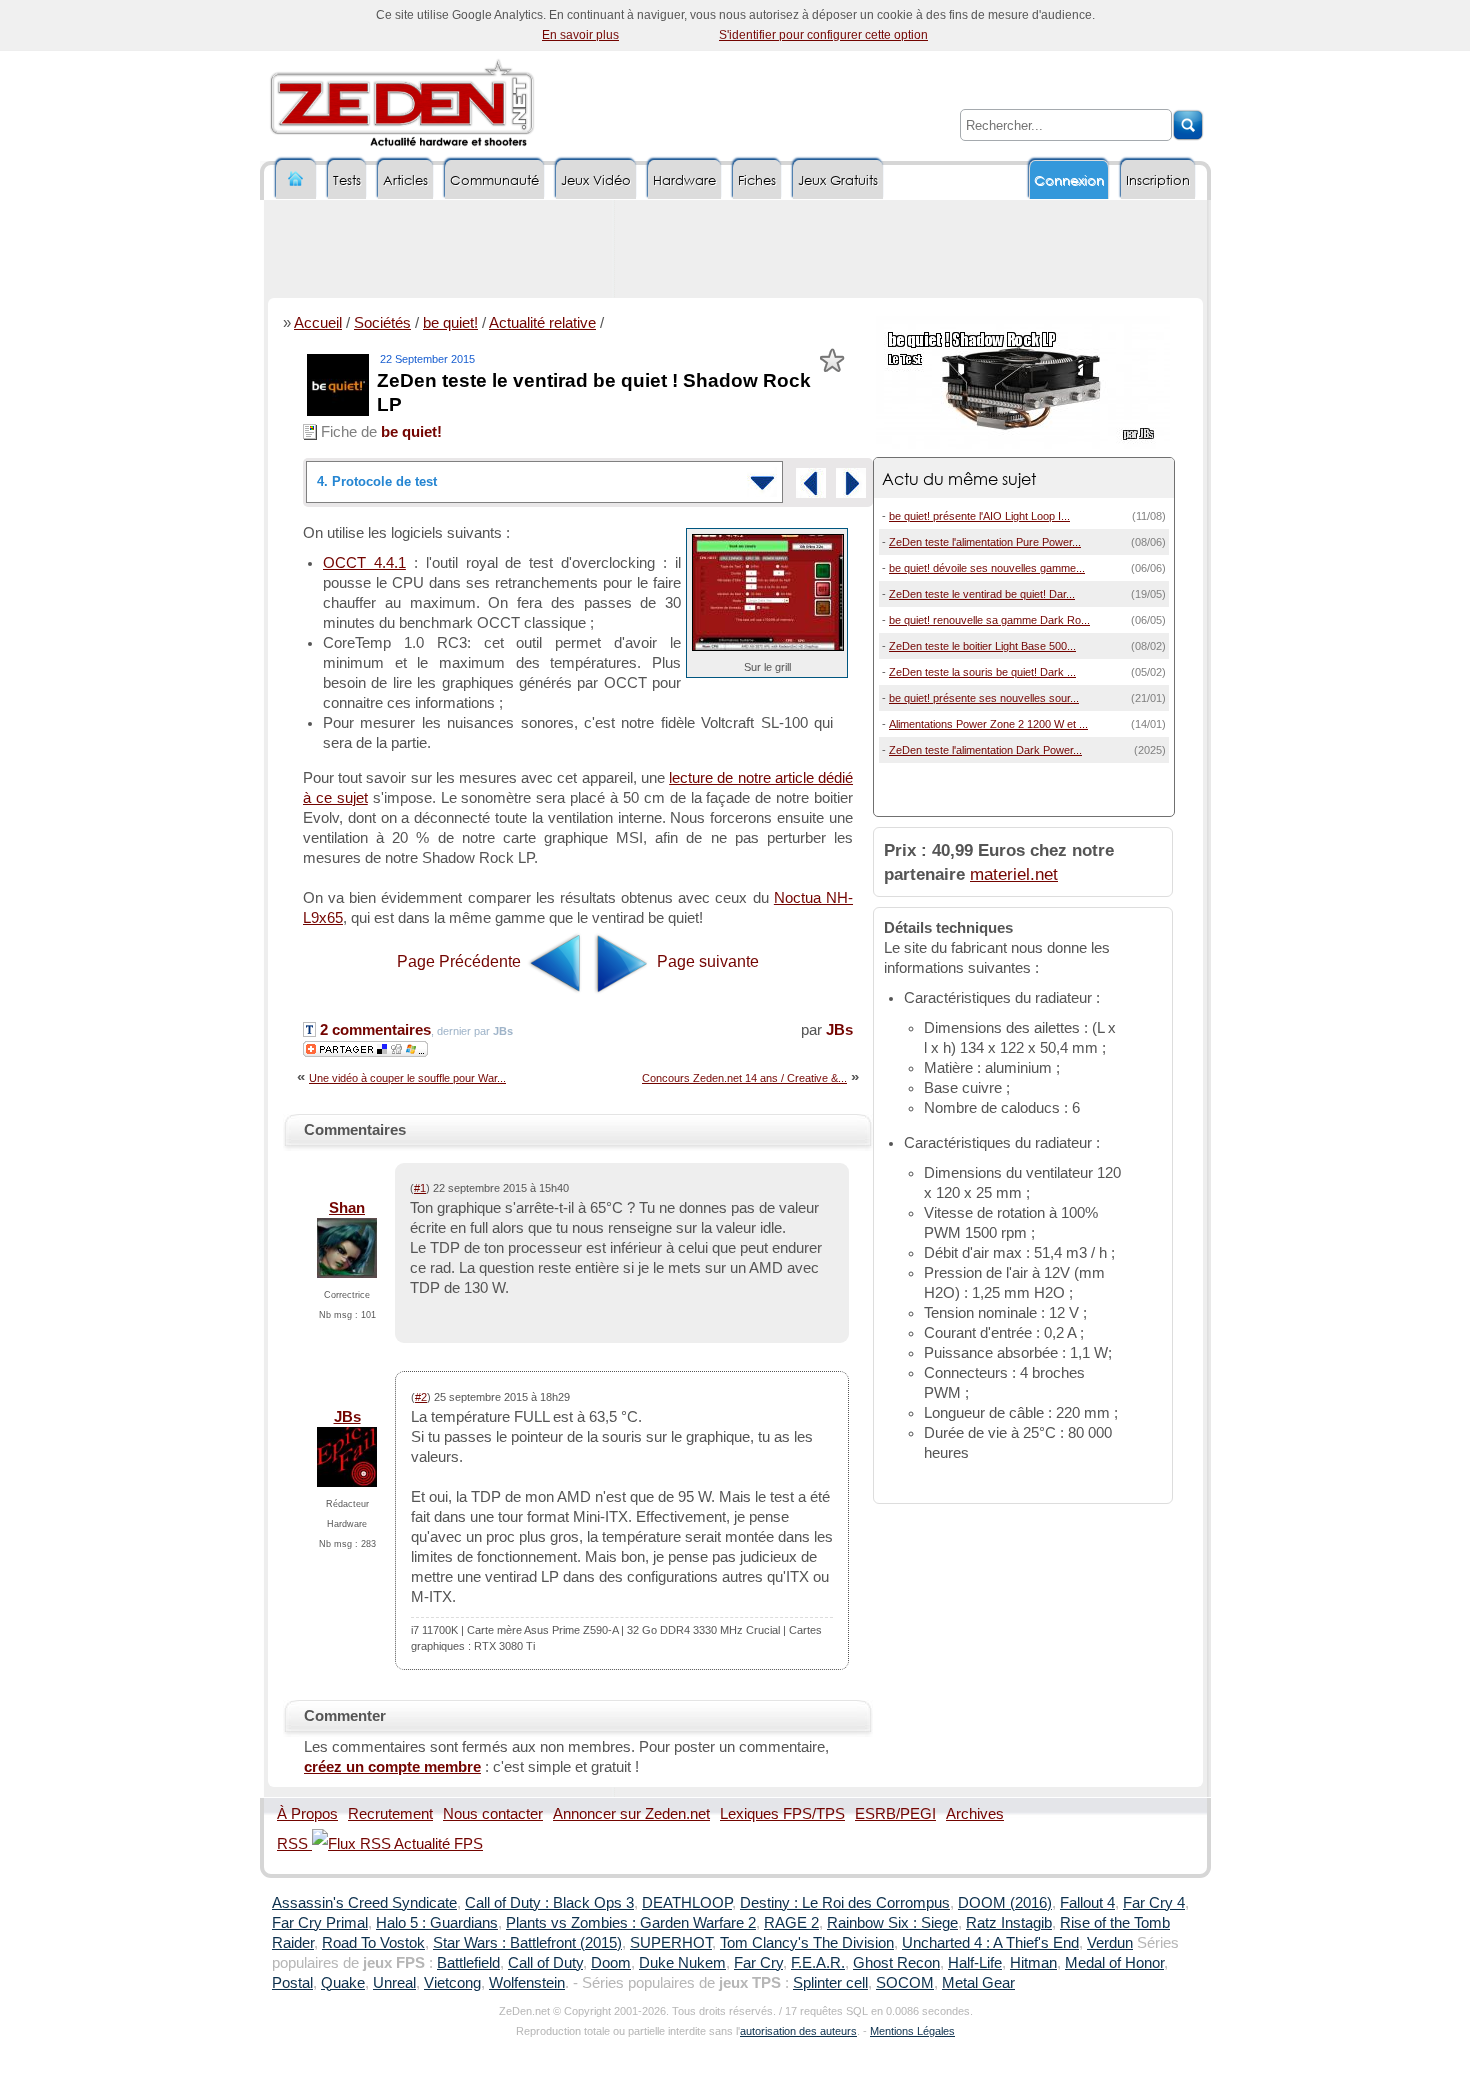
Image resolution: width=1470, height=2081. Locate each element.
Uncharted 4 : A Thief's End (990, 1943)
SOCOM (905, 1983)
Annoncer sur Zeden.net (631, 1814)
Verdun (1110, 1943)
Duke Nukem (682, 1963)
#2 (421, 1397)
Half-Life (975, 1963)
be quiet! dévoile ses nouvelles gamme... (987, 568)
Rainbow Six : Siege (892, 1923)
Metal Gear (978, 1983)
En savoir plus (580, 35)
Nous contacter (493, 1814)
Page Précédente (461, 961)
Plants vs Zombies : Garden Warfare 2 (631, 1923)
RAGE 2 (791, 1923)
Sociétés (382, 323)
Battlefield (468, 1963)
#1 (420, 1188)
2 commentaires (373, 1030)
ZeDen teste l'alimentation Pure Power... (985, 542)
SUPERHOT (671, 1943)
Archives (975, 1814)
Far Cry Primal (320, 1923)
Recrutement (390, 1814)
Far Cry (758, 1963)
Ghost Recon (896, 1963)
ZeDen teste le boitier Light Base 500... (982, 646)
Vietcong (452, 1983)
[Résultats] (851, 483)
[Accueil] (296, 179)
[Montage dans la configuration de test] (811, 483)
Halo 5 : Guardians (437, 1923)
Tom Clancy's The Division (807, 1943)
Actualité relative (542, 323)
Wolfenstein (527, 1983)
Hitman (1033, 1963)
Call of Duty (545, 1963)
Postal (292, 1983)
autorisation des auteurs (798, 2031)
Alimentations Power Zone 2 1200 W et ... (988, 724)
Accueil (318, 323)
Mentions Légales (912, 2031)
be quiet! (450, 323)
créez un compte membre (392, 1767)
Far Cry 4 (1154, 1903)
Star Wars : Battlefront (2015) (527, 1943)
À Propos (307, 1814)
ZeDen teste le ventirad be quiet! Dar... (982, 594)
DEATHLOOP (687, 1903)
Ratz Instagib (1009, 1923)
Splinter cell (830, 1983)
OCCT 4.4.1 (364, 563)
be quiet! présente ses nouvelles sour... (984, 698)
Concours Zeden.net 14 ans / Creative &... (744, 1078)
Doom (611, 1963)
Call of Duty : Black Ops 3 (549, 1903)
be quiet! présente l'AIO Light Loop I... (979, 516)
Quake (343, 1983)
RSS (294, 1844)
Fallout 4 (1087, 1903)
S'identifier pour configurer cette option (823, 35)
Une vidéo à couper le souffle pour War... (407, 1078)
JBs (839, 1030)
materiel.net (1014, 874)
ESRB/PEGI (895, 1814)
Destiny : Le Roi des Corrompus (845, 1903)
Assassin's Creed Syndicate (364, 1903)
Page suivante (706, 961)
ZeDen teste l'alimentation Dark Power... (985, 750)
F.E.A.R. (818, 1963)
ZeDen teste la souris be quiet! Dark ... (982, 672)
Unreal (394, 1983)
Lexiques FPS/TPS (782, 1814)
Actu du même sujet (959, 478)
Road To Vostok (373, 1943)
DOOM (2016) (1005, 1903)
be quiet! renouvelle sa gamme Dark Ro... (989, 620)
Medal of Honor (1114, 1963)
